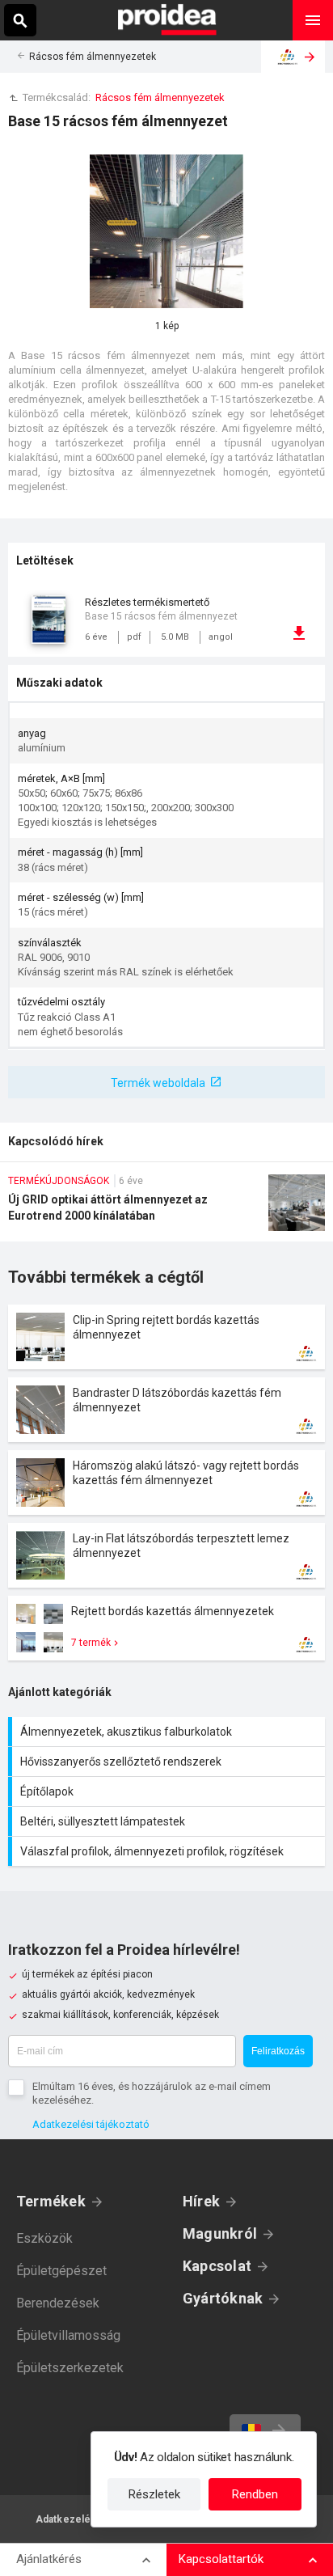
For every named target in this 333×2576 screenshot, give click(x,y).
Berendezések (58, 2303)
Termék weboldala (158, 1083)
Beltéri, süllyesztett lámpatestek (169, 1821)
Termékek (51, 2201)
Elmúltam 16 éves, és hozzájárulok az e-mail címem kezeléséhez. (152, 2093)
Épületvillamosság (68, 2335)
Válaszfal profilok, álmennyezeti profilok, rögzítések (169, 1851)
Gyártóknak (223, 2298)
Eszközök (44, 2238)
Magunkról (220, 2233)
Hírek (201, 2201)
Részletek (154, 2494)
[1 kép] (166, 231)
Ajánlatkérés (49, 2559)
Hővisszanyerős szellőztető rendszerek (169, 1762)
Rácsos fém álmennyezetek (93, 57)
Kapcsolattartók (221, 2559)
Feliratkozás (278, 2051)
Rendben (255, 2494)
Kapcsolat (217, 2266)
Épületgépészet (61, 2271)
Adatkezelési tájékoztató (91, 2124)
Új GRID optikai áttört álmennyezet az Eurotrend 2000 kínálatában (166, 1208)
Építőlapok (169, 1791)
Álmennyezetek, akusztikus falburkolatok (169, 1732)
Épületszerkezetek (70, 2368)
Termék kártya (166, 1337)
